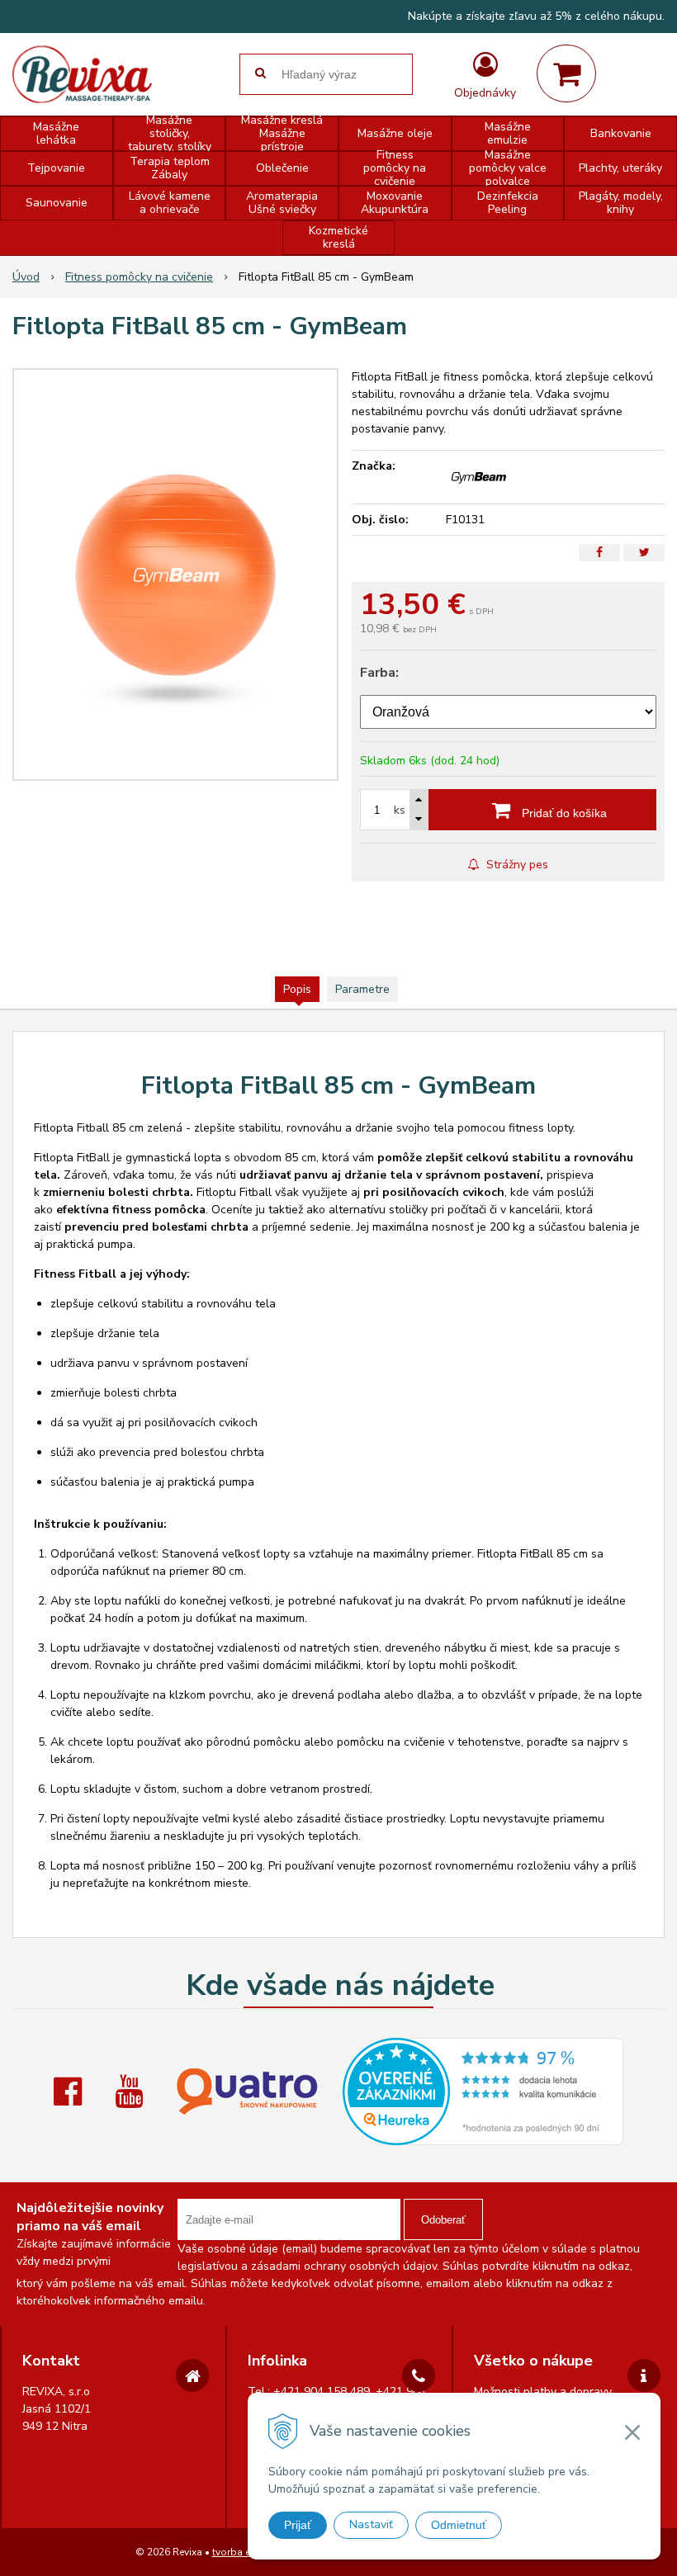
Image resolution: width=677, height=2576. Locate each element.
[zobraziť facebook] (72, 2092)
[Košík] (566, 73)
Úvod (26, 277)
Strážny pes (516, 865)
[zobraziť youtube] (133, 2092)
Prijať (298, 2525)
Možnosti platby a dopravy (543, 2392)
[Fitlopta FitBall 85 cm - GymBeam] (175, 574)
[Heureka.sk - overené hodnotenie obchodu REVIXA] (483, 2136)
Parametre (362, 989)
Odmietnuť (459, 2525)
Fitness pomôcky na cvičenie (139, 277)
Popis (297, 989)
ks (400, 810)
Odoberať (443, 2220)
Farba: (379, 673)
